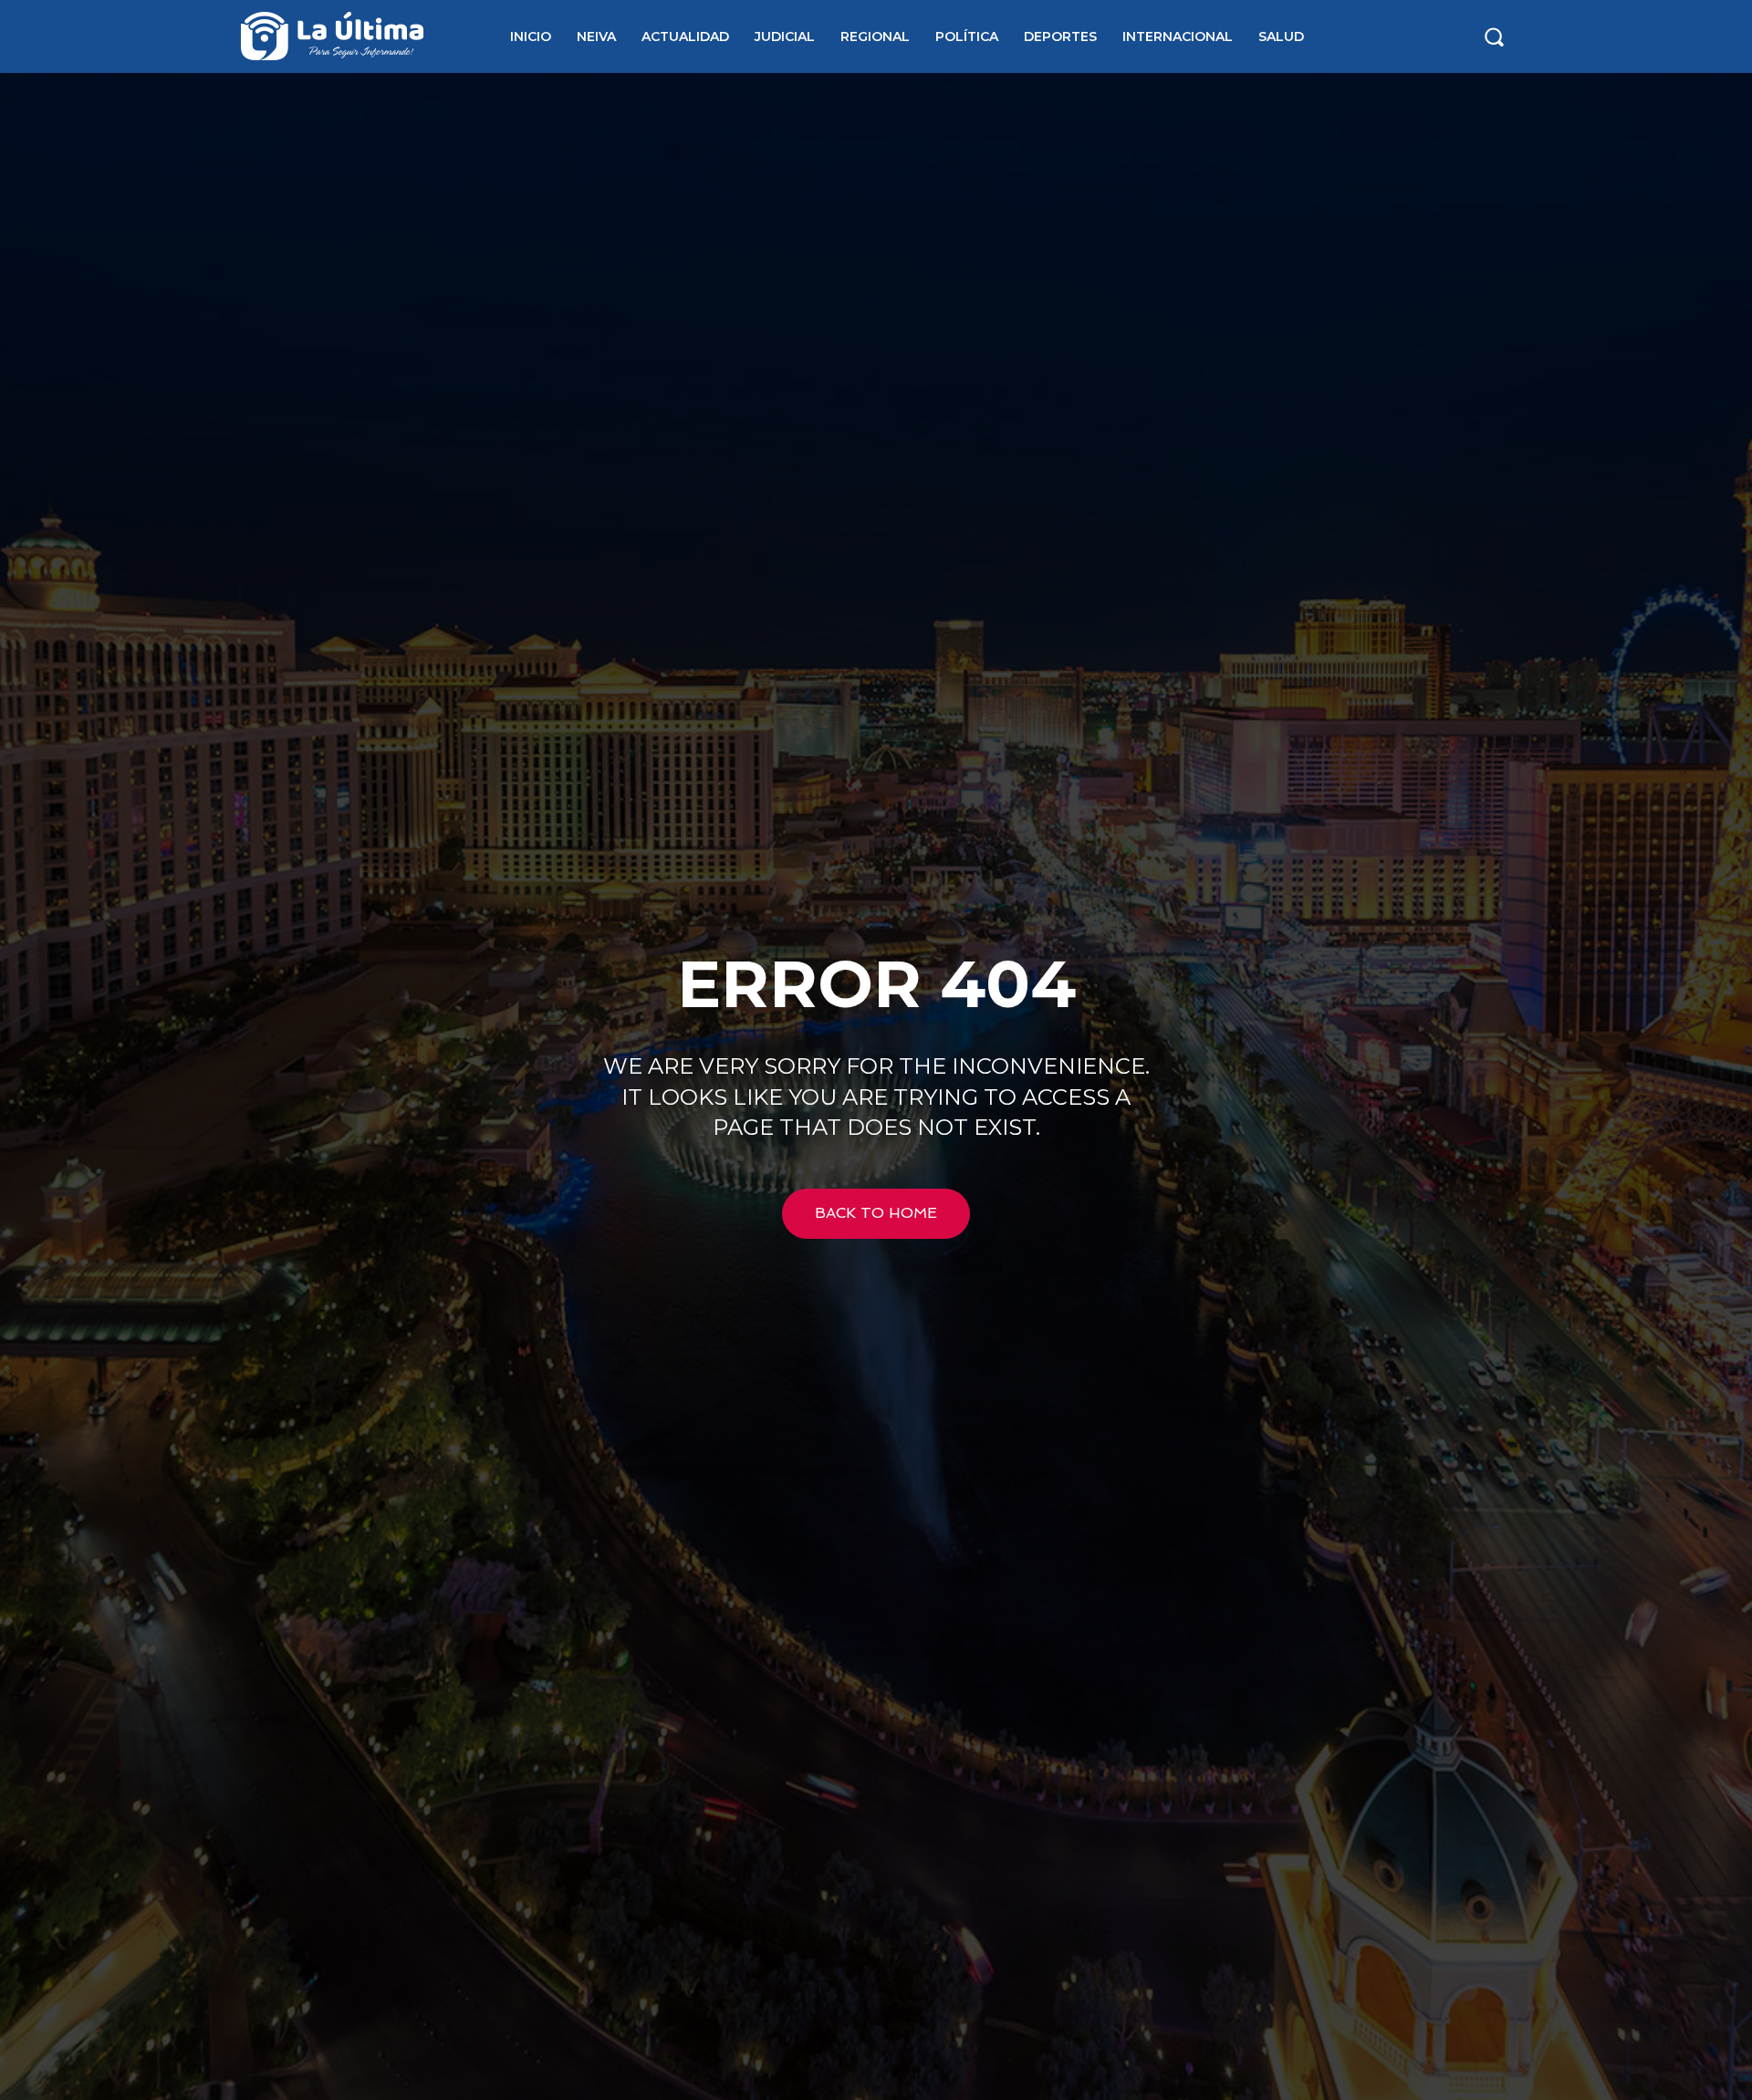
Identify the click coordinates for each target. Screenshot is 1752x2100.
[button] (1494, 36)
